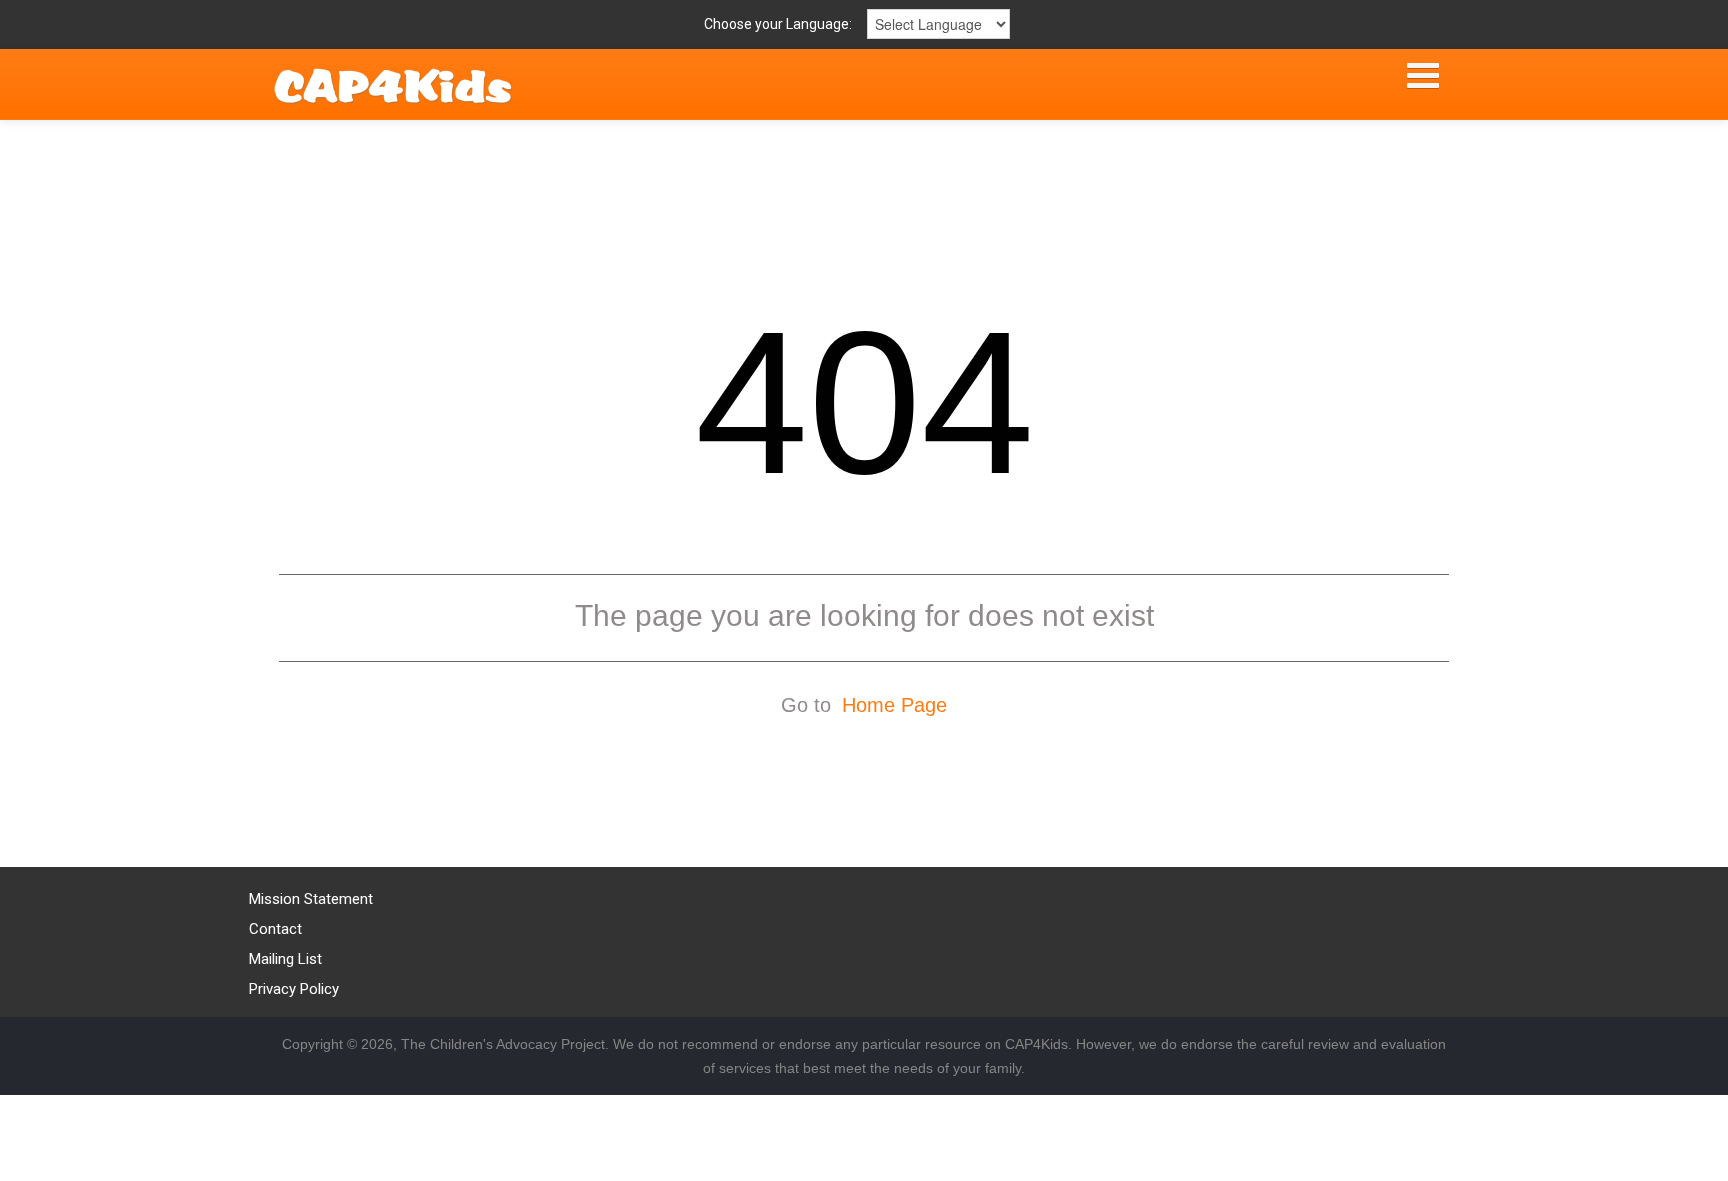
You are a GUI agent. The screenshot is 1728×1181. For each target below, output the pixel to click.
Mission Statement (311, 899)
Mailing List (285, 959)
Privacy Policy (294, 989)
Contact (275, 929)
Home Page (894, 705)
